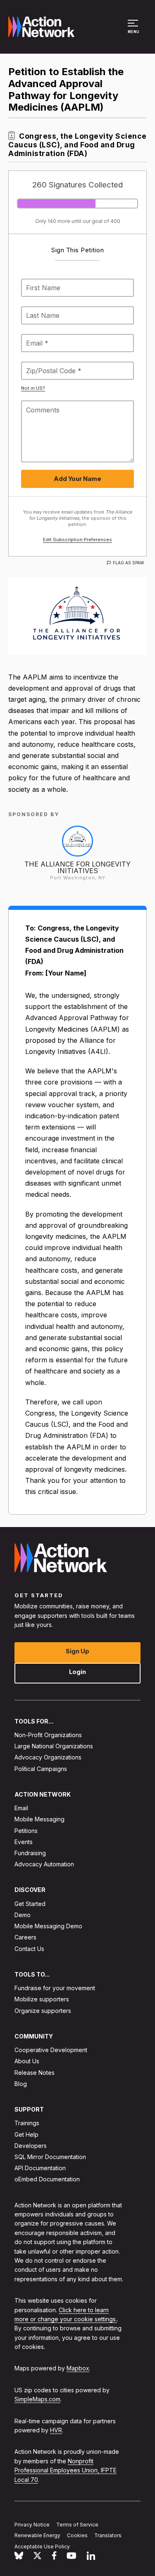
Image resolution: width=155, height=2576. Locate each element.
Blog (21, 2083)
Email (21, 1808)
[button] (134, 31)
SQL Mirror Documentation (50, 2157)
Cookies (77, 2535)
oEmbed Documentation (47, 2179)
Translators (108, 2535)
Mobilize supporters (42, 1999)
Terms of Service (77, 2524)
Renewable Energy (37, 2535)
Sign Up (77, 1651)
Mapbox (78, 2368)
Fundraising (30, 1853)
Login (77, 1671)
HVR (56, 2430)
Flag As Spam (128, 563)
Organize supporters (43, 2010)
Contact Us (29, 1948)
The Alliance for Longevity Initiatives (77, 867)
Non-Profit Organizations (48, 1735)
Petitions (26, 1830)
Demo (23, 1915)
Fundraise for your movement (55, 1988)
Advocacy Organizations (48, 1757)
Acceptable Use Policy (42, 2546)
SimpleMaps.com (37, 2399)
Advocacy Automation (44, 1864)
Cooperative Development (51, 2050)
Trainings (27, 2123)
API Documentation (40, 2168)
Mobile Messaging (39, 1819)
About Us (27, 2061)
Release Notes (35, 2072)
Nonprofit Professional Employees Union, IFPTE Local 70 (66, 2470)
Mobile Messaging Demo (48, 1926)
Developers (31, 2145)
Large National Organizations (54, 1746)
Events (24, 1841)
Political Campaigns (41, 1768)
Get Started (30, 1903)
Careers (25, 1937)
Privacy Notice (32, 2524)
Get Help (26, 2134)
